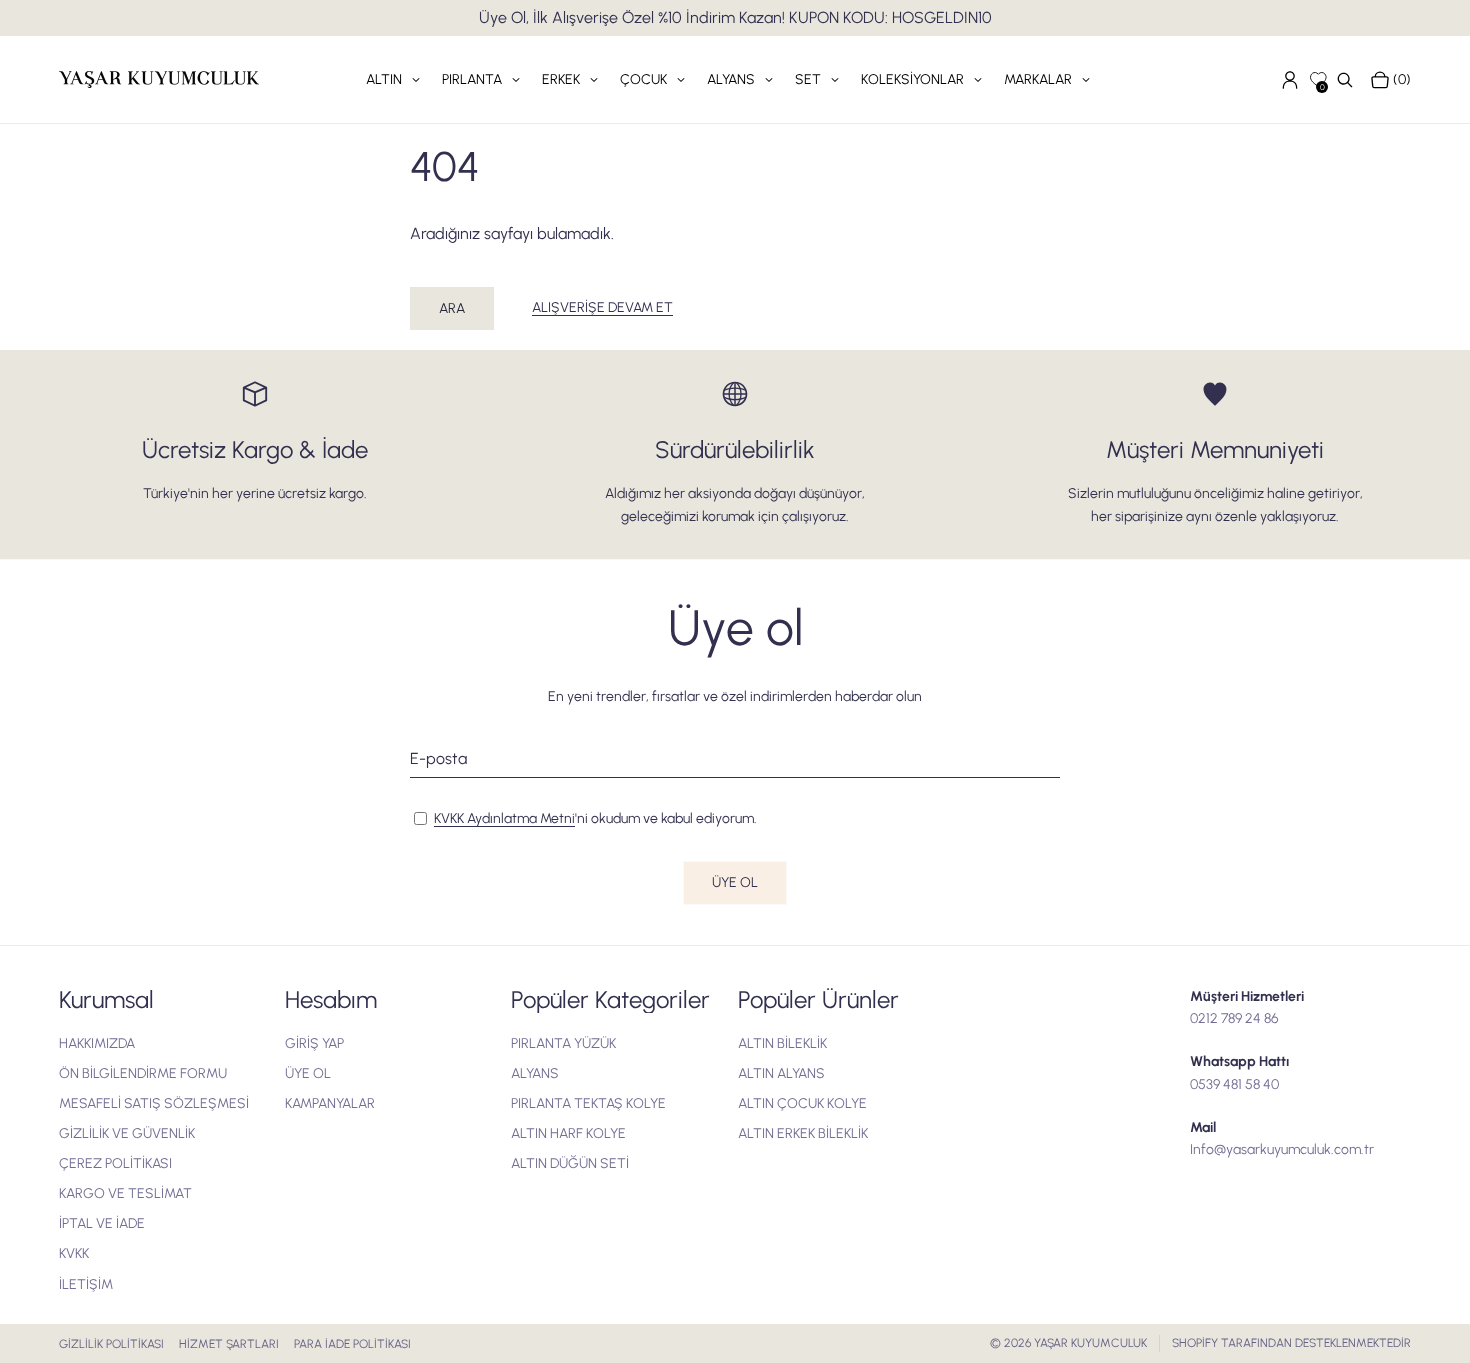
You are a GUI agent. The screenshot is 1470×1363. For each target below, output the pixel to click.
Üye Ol (735, 882)
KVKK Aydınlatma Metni (504, 818)
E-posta (438, 758)
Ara (452, 308)
